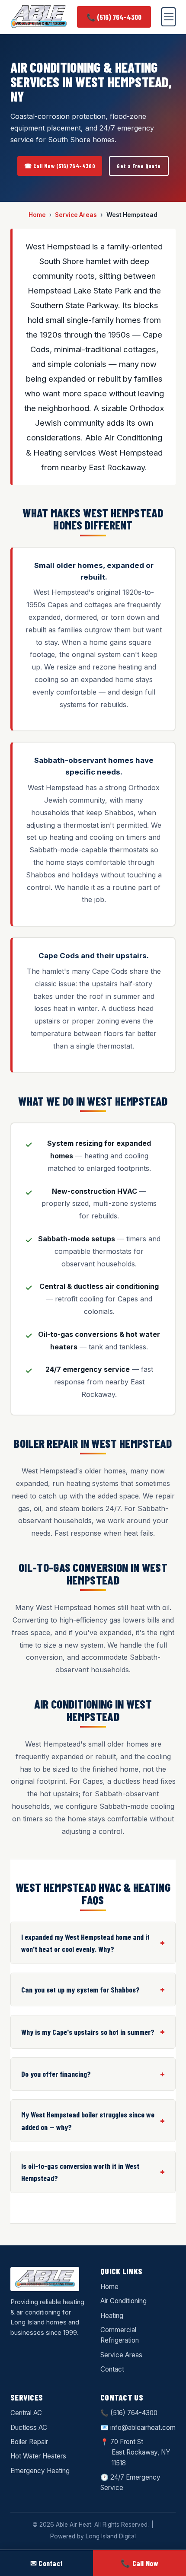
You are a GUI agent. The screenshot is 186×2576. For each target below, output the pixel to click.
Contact (112, 2369)
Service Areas (76, 215)
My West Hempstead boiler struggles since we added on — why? (88, 2120)
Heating (112, 2316)
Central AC (26, 2413)
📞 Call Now (139, 2563)
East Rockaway (135, 2452)
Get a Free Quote (139, 166)
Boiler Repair (29, 2442)
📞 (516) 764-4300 (114, 17)
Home (37, 215)
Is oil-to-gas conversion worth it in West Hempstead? (80, 2172)
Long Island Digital (111, 2536)
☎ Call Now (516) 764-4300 (60, 166)
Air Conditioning (123, 2301)
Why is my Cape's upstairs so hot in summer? (88, 2032)
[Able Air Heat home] (38, 17)
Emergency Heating (40, 2471)
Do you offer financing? (56, 2074)
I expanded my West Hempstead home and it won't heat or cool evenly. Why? (85, 1943)
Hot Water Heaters (38, 2456)
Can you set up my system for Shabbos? (80, 1989)
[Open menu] (168, 17)
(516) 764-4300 (134, 2413)
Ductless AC (29, 2428)
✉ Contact (47, 2563)
